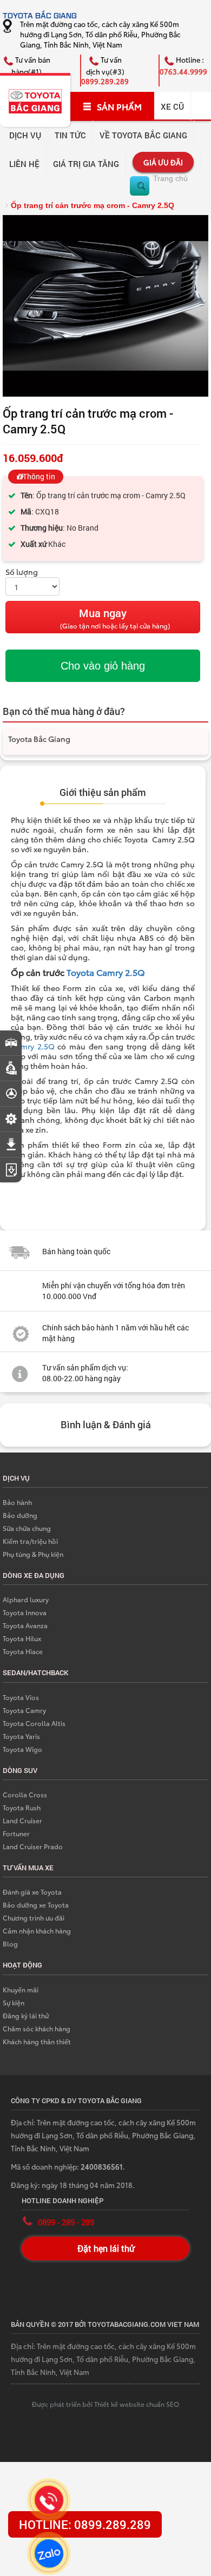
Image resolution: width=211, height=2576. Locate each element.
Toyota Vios (21, 1697)
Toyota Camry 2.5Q (107, 972)
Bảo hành (17, 1502)
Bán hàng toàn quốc (76, 1251)
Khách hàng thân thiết (37, 2041)
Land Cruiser (22, 1820)
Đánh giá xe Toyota (32, 1892)
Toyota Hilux (22, 1638)
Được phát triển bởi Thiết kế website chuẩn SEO (105, 2404)
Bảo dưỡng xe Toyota (36, 1905)
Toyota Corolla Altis (34, 1723)
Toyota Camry (24, 1710)
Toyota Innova (25, 1612)
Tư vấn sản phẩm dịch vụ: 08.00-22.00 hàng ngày (85, 1373)
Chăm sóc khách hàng (37, 2028)
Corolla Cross (25, 1794)
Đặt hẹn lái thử (106, 2248)
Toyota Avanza (25, 1625)
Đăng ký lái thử (26, 2015)
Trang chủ (170, 178)
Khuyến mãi (21, 1989)
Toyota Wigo (22, 1749)
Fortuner (16, 1833)
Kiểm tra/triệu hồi (30, 1541)
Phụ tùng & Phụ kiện (33, 1554)
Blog (10, 1943)
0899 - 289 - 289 (66, 2222)
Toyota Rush (22, 1807)
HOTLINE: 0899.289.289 (85, 2524)
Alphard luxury (26, 1599)
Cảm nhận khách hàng (37, 1931)
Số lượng (22, 572)
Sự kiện (14, 2002)
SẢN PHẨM (119, 106)
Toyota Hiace (23, 1651)
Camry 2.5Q (33, 1046)
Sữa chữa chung (27, 1528)
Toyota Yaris (21, 1736)
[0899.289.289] (49, 2500)
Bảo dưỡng (20, 1515)
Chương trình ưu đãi (34, 1918)
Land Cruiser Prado (33, 1846)
